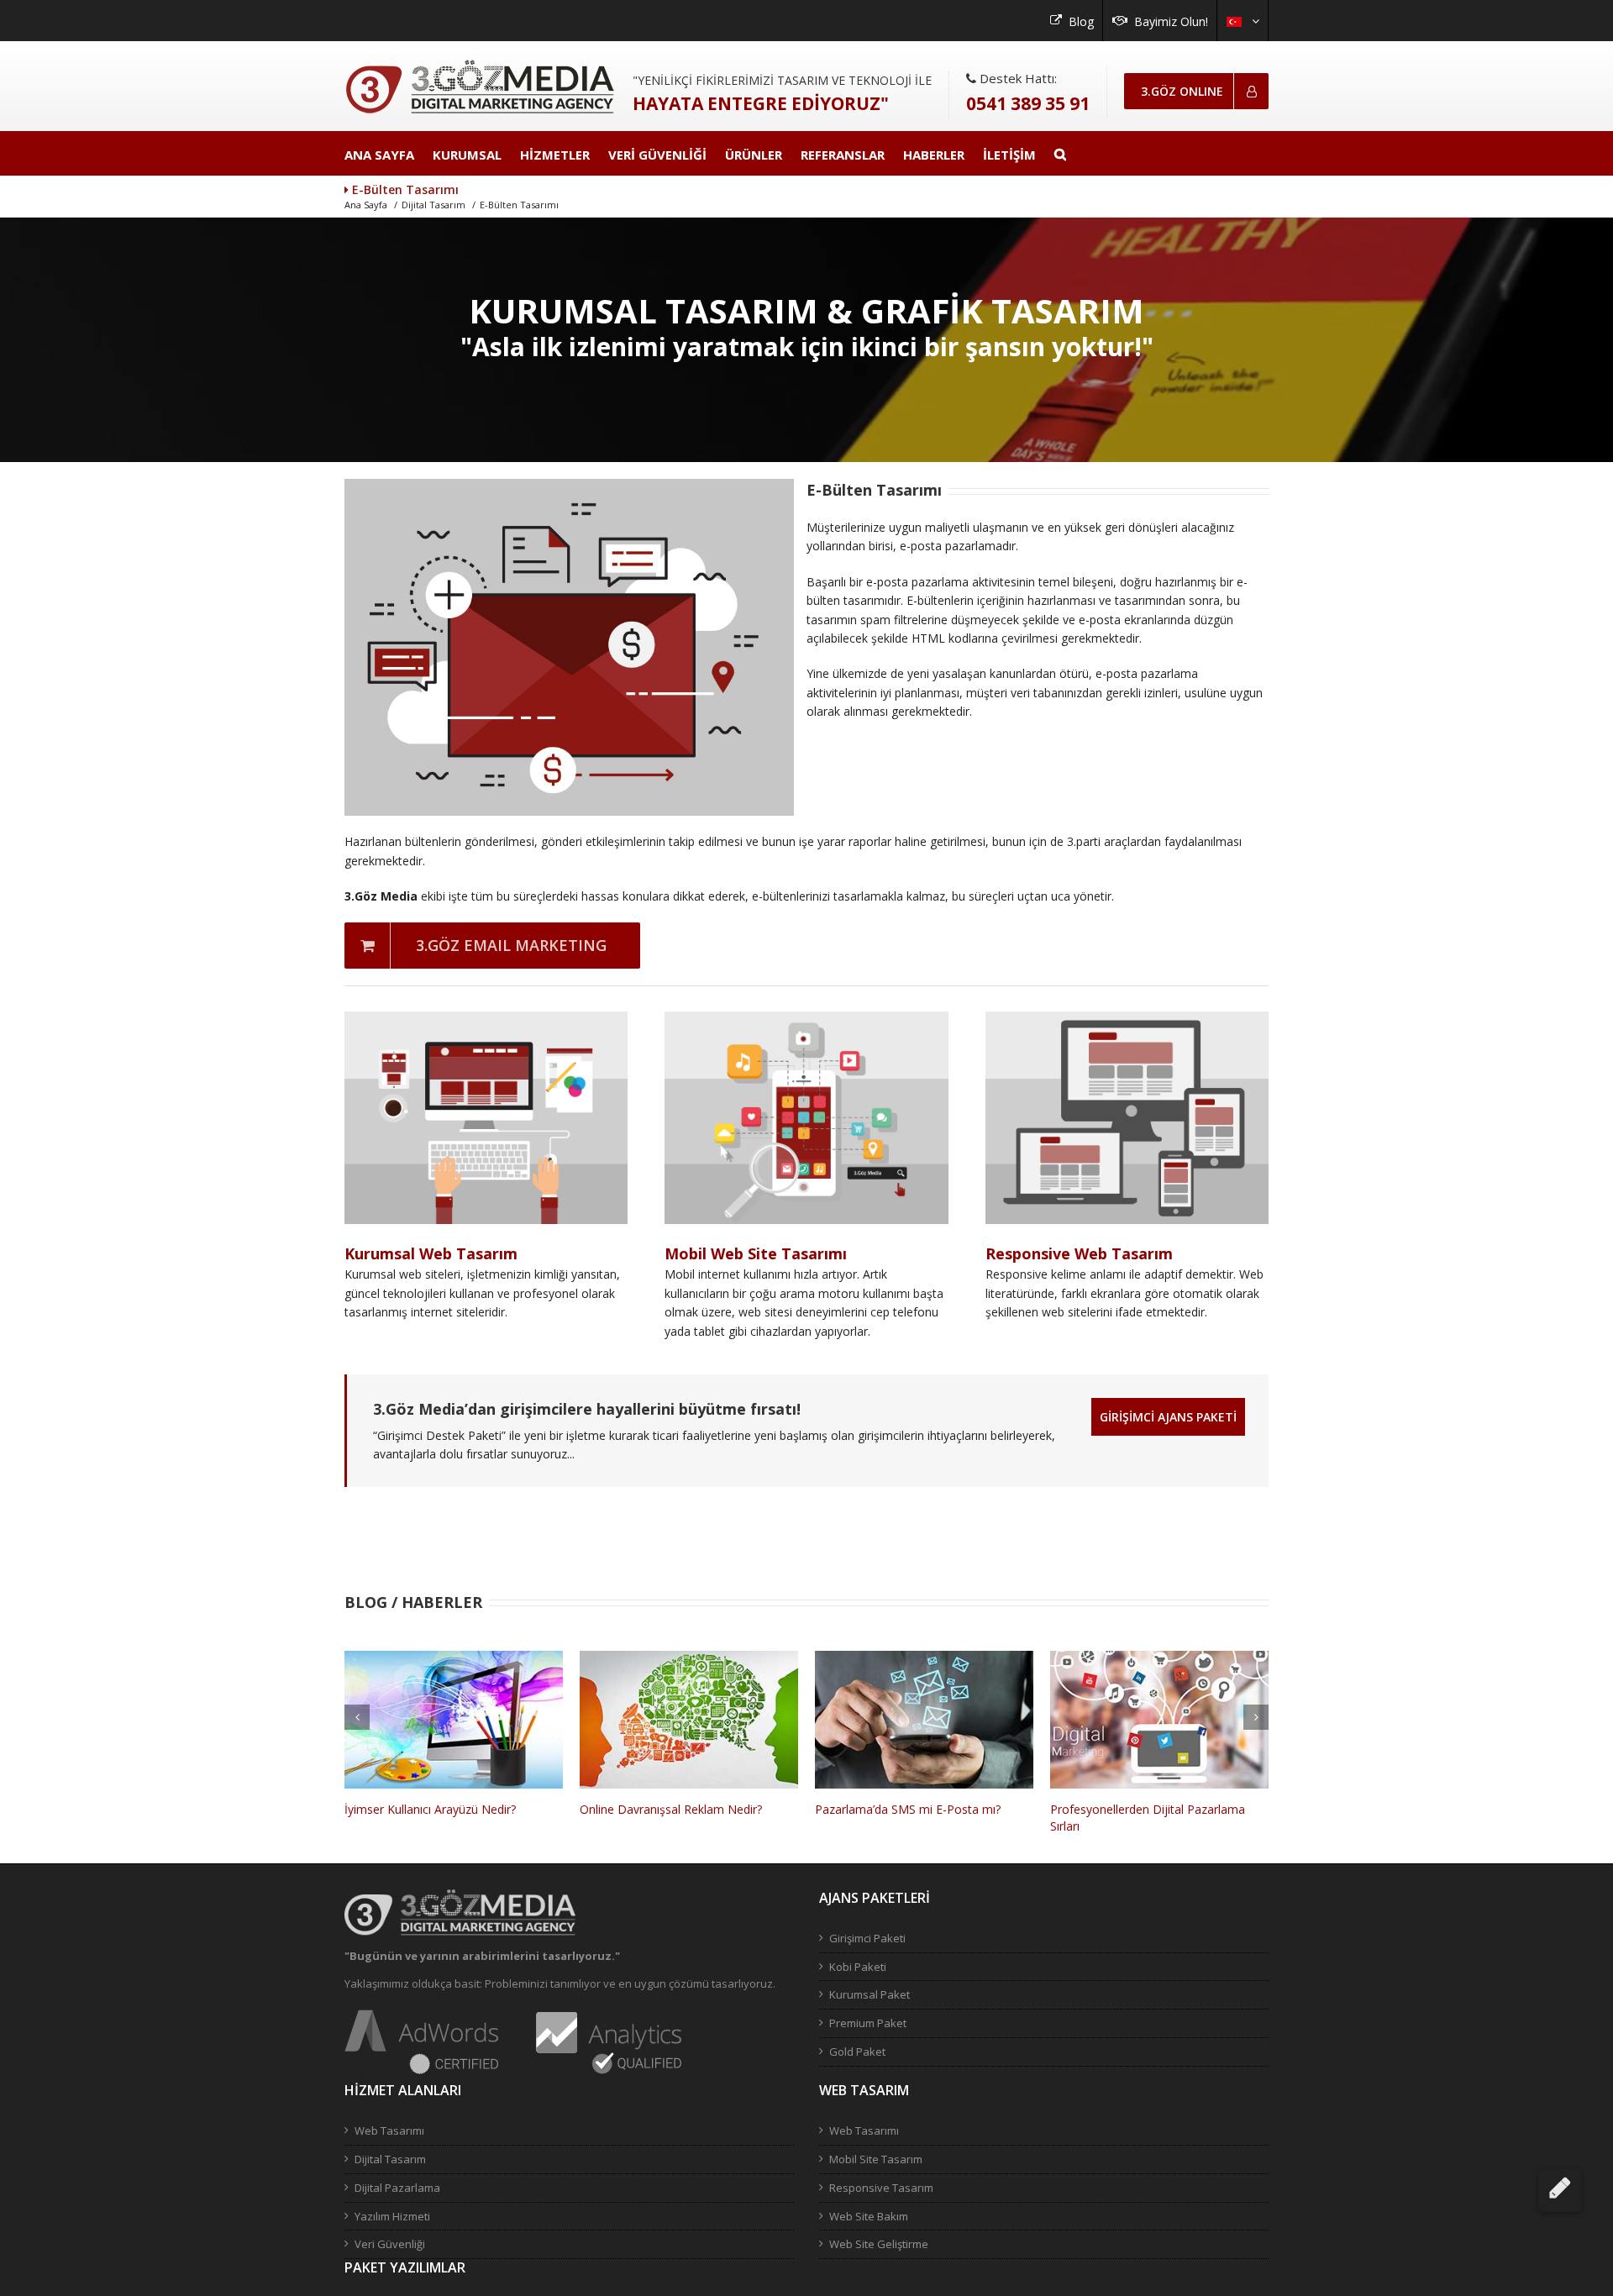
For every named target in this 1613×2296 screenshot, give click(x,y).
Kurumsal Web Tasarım (431, 1253)
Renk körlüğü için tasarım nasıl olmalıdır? (1159, 1809)
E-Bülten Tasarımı (519, 205)
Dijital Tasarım (433, 205)
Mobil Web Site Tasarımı (756, 1253)
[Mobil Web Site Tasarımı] (806, 1020)
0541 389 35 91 (1028, 103)
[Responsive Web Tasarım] (1127, 1020)
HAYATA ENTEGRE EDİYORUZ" (761, 103)
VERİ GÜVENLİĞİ (657, 155)
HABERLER (934, 155)
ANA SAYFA (379, 155)
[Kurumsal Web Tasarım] (486, 1020)
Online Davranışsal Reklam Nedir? (436, 1809)
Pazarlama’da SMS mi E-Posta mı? (673, 1809)
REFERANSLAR (843, 155)
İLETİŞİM (1009, 155)
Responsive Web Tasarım (1079, 1253)
